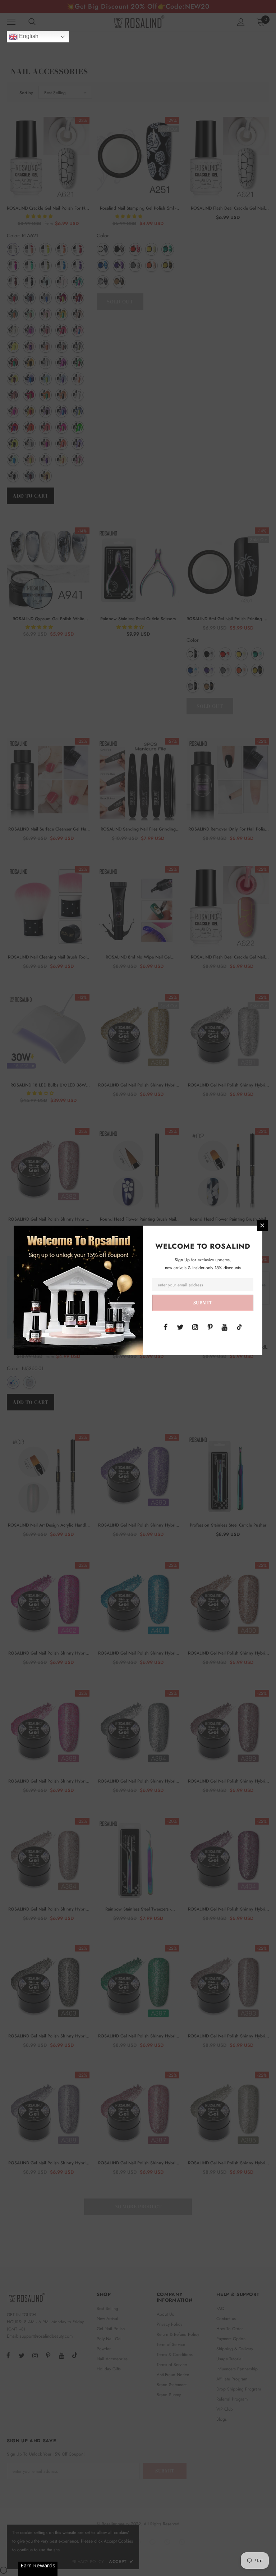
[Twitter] (180, 1327)
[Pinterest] (210, 1327)
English (28, 36)
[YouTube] (225, 1327)
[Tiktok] (239, 1327)
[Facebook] (166, 1327)
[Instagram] (195, 1327)
